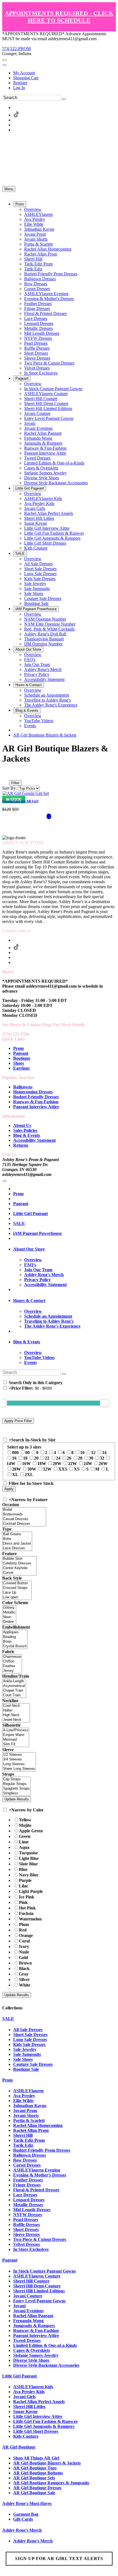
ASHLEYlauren (28, 2091)
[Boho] (17, 1539)
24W (88, 1464)
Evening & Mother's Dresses (40, 2175)
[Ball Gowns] (17, 1534)
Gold (23, 1957)
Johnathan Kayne (30, 2106)
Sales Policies (25, 1130)
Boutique (22, 1058)
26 (69, 1458)
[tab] (64, 1249)
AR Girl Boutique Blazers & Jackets (45, 735)
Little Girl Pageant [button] (19, 2376)
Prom (18, 1048)
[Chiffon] (12, 1661)
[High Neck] (16, 1715)
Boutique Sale (26, 2069)
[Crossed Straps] (17, 1588)
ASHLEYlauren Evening (37, 2170)
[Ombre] (9, 1622)
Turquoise (28, 1853)
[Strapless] (16, 1793)
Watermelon (30, 1919)
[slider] (105, 1403)
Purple (25, 1880)
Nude (24, 1952)
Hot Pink (27, 1908)
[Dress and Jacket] (17, 1544)
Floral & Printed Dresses (36, 2190)
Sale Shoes (23, 2059)
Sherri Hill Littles (29, 2407)
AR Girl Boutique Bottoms (38, 2473)
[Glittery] (9, 1608)
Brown (25, 1963)
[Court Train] (14, 1695)
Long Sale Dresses (30, 2040)
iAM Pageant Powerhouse (37, 1233)
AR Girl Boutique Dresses (37, 2488)
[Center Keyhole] (19, 1568)
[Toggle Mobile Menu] (4, 1181)
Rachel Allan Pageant (33, 2316)
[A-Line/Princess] (16, 1730)
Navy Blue (29, 1875)
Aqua (24, 1847)
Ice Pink (27, 1897)
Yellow (25, 1820)
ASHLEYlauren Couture (37, 2276)
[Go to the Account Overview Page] (4, 65)
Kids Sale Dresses (29, 2044)
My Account (24, 73)
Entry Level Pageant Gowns (39, 2301)
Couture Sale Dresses (33, 2064)
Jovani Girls (24, 2397)
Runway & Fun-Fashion (36, 2331)
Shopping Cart (26, 78)
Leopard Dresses (29, 2200)
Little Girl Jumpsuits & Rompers (44, 2426)
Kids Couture (26, 2436)
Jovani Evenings (28, 2311)
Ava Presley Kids (29, 2392)
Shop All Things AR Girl (36, 2458)
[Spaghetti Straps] (16, 1789)
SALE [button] (8, 2019)
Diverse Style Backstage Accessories (46, 2365)
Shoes (19, 1063)
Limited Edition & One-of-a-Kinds (45, 2345)
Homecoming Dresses (33, 1092)
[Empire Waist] (16, 1735)
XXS (63, 1469)
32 (102, 1458)
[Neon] (9, 1617)
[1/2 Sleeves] (19, 1755)
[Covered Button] (17, 1583)
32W (47, 1469)
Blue (23, 1869)
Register (20, 83)
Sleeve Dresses (26, 2234)
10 (82, 1453)
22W (72, 1464)
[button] (20, 204)
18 (25, 1458)
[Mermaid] (16, 1740)
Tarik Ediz (23, 2145)
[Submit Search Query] (64, 1374)
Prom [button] (7, 2080)
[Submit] (64, 99)
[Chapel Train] (14, 1691)
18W (42, 1464)
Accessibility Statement (34, 1140)
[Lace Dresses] (17, 1548)
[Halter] (16, 1710)
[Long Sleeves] (19, 1764)
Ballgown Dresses (29, 2155)
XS (77, 1469)
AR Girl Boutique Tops (35, 2468)
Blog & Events (27, 1135)
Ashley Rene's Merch (33, 2541)
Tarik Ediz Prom (29, 2140)
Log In (19, 88)
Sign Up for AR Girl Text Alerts (59, 2559)
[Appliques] (15, 1632)
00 (27, 1453)
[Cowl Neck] (16, 1706)
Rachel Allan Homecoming (38, 2125)
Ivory (24, 1946)
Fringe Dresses (27, 2185)
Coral (24, 1941)
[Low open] (17, 1597)
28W (16, 1469)
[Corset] (19, 1573)
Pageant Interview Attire (36, 1107)
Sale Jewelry (25, 2049)
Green (25, 1836)
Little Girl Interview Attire (38, 2416)
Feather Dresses (28, 2180)
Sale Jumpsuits (27, 2054)
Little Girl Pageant (30, 1214)
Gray (24, 1974)
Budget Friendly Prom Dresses (42, 2150)
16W (26, 1464)
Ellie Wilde (23, 2101)
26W (103, 1464)
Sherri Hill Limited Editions (39, 2291)
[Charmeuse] (12, 1657)
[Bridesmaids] (24, 1514)
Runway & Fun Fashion (36, 1102)
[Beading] (15, 1637)
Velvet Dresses (26, 2244)
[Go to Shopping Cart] (4, 60)
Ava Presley (24, 2096)
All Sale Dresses (28, 2030)
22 (47, 1458)
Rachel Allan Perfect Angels (39, 2402)
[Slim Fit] (16, 1744)
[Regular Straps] (16, 1784)
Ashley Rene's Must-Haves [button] (27, 2503)
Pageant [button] (10, 2260)
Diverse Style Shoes (31, 2360)
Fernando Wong (28, 2321)
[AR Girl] (26, 793)
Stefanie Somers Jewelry (36, 2355)
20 (36, 1458)
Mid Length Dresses (32, 2210)
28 (80, 1458)
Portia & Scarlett (29, 2120)
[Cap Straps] (16, 1779)
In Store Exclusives (31, 2249)
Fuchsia (26, 1913)
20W (57, 1464)
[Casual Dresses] (24, 1519)
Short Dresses (26, 2229)
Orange (26, 1935)
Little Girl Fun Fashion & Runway (46, 2421)
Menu (9, 189)
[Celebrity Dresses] (19, 1563)
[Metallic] (9, 1612)
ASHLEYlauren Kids (33, 2387)
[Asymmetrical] (14, 1686)
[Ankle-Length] (14, 1681)
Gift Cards (23, 2519)
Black (24, 1968)
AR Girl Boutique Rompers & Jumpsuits (51, 2483)
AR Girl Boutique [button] (19, 2447)
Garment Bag (26, 2514)
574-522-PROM (16, 49)
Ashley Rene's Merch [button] (22, 2530)
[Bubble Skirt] (19, 1559)
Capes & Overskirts (32, 2350)
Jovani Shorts (26, 2116)
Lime (24, 1842)
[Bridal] (24, 1510)
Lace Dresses (25, 2195)
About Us (22, 1125)
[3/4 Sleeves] (19, 1760)
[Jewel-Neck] (16, 1720)
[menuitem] (64, 73)
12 (93, 1453)
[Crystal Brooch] (15, 1646)
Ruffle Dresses (26, 2225)
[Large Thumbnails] (10, 775)
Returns (21, 1145)
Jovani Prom (25, 2111)
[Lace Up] (17, 1593)
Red (23, 1930)
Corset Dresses (27, 2165)
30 (91, 1458)
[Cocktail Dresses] (24, 1524)
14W (11, 1464)
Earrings (21, 1068)
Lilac (24, 1886)
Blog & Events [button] (27, 1342)
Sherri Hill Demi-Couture (37, 2286)
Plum (24, 1924)
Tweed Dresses (27, 2340)
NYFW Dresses (28, 2215)
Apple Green (31, 1831)
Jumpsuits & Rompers (34, 2326)
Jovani (19, 2306)
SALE (19, 1223)
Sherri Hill (23, 2135)
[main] (59, 789)
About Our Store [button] (29, 1249)
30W (32, 1469)
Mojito (25, 1825)
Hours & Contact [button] (29, 1301)
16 (14, 1458)
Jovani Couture (28, 2296)
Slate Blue (28, 1864)
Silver (24, 1979)
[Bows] (15, 1642)
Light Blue (29, 1858)
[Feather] (12, 1666)
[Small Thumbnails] (5, 775)
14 (104, 1453)
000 (15, 1453)
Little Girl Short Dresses (36, 2431)
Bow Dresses (25, 2160)
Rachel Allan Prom (31, 2130)
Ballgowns (23, 1087)
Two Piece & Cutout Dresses (40, 2239)
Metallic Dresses (28, 2205)
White (25, 1985)
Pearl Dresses (26, 2220)
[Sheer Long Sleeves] (19, 1769)
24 (58, 1458)
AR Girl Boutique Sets (34, 2478)
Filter (15, 783)
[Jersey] (12, 1671)
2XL (29, 1475)
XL (15, 1475)
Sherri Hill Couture (31, 2281)
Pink (23, 1902)
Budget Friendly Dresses (36, 1097)
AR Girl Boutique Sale (34, 2493)
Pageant (21, 1053)
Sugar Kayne (25, 2411)
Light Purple (31, 1891)
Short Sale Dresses (30, 2035)
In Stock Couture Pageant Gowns (44, 2271)
